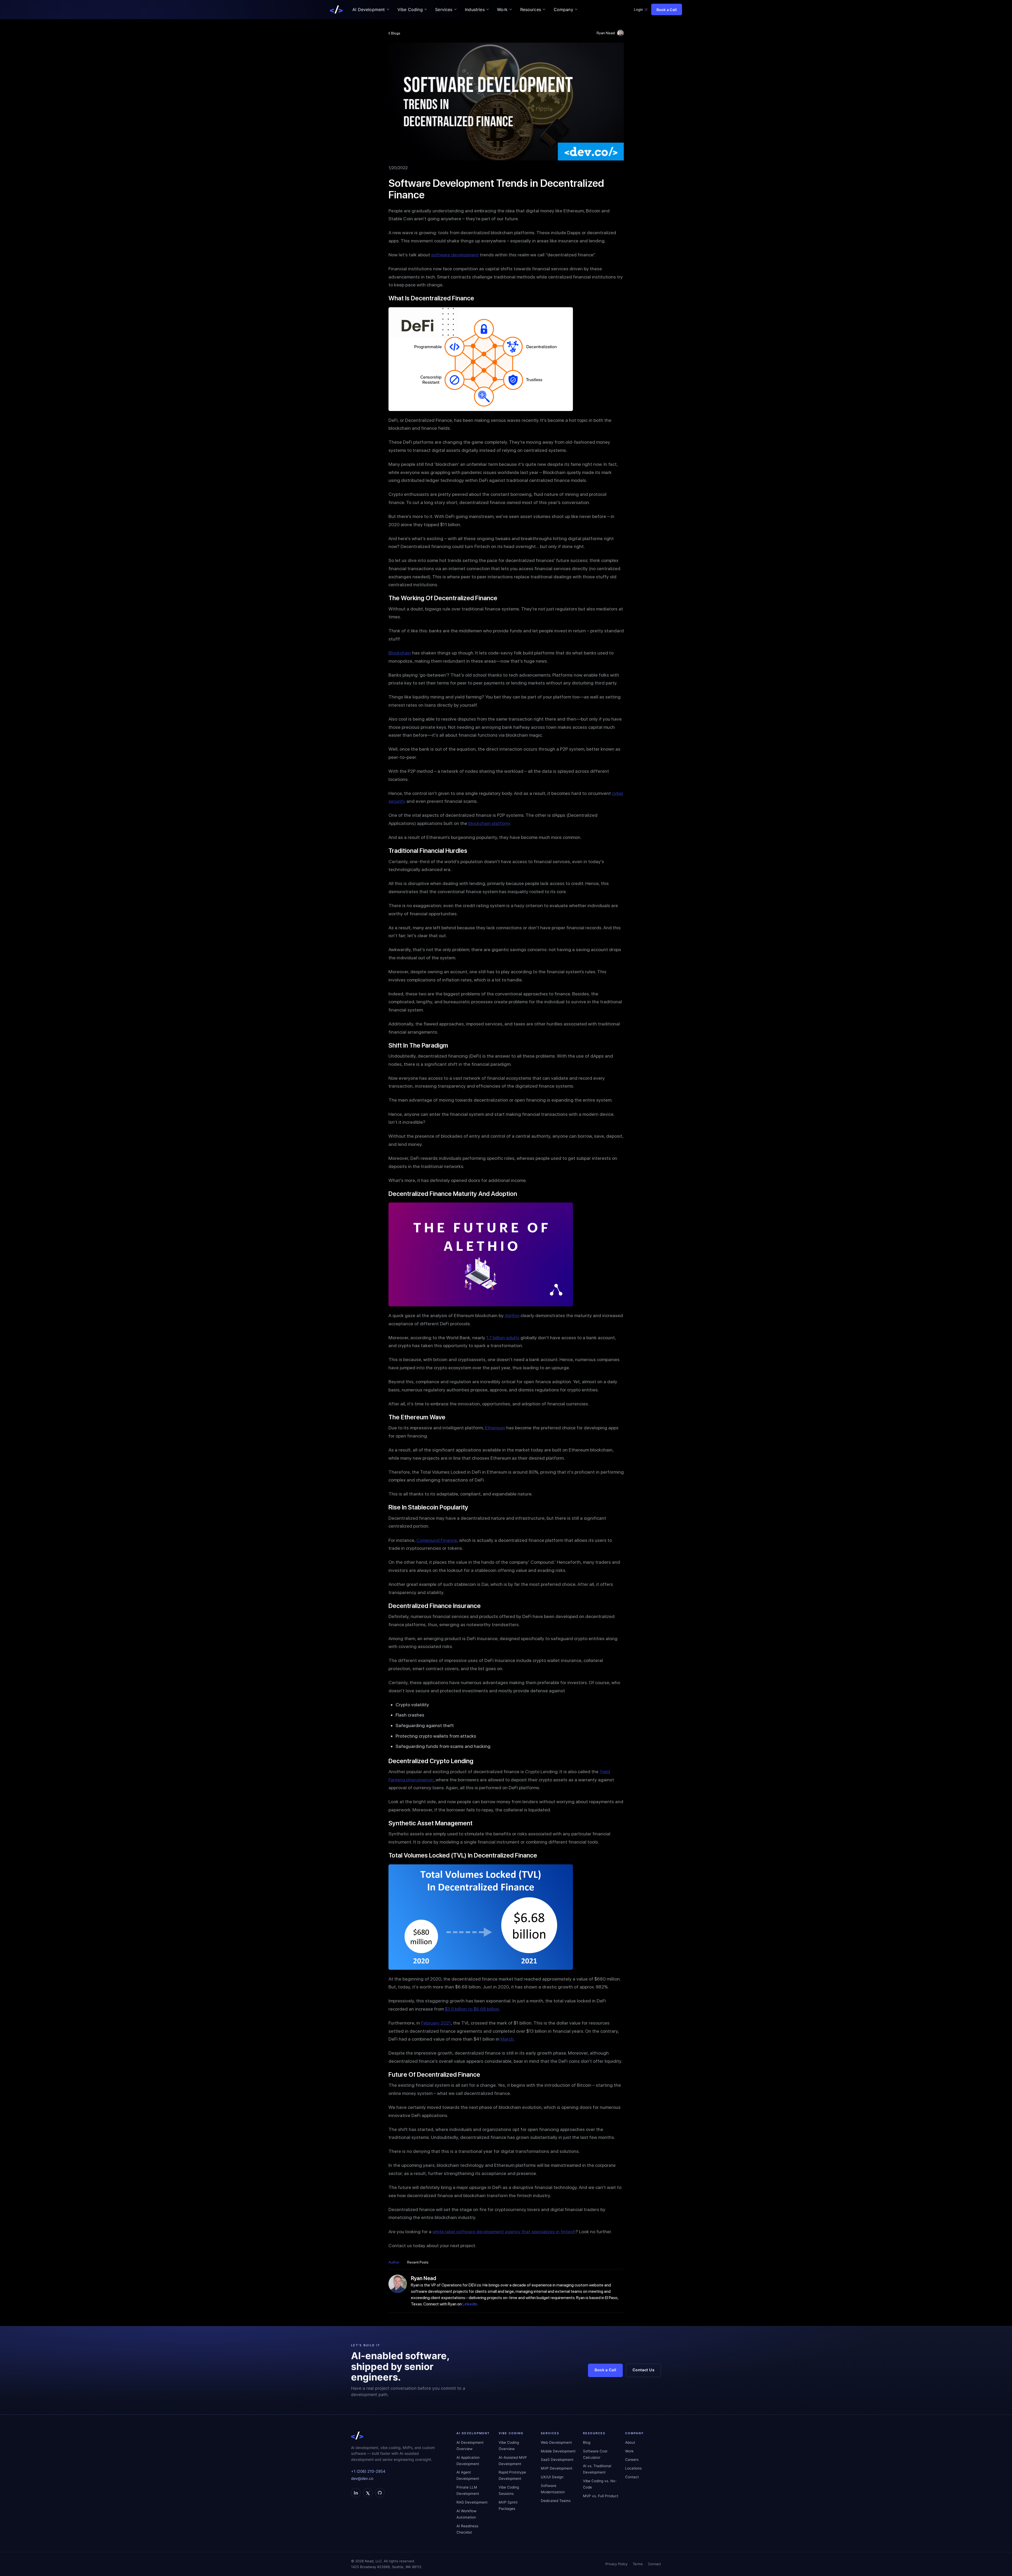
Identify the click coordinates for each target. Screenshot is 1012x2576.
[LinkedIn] (356, 2493)
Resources (531, 9)
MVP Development (557, 2468)
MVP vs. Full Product (601, 2496)
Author (394, 2262)
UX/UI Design (552, 2477)
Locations (633, 2468)
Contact (632, 2477)
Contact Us (643, 2370)
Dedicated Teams (556, 2501)
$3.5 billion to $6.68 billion (472, 2009)
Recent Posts (418, 2262)
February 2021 (436, 2023)
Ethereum (495, 1428)
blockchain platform (489, 823)
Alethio (512, 1315)
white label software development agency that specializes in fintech (504, 2232)
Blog (587, 2442)
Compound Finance (437, 1540)
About (630, 2442)
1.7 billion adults (503, 1338)
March (507, 2039)
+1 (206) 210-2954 (368, 2471)
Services (444, 9)
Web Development (556, 2442)
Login (638, 9)
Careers (632, 2460)
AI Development (369, 9)
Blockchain (400, 653)
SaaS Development (557, 2460)
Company (563, 9)
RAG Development (472, 2502)
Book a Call (667, 10)
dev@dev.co (362, 2479)
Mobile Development (558, 2451)
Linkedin (470, 2304)
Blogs (395, 33)
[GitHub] (380, 2493)
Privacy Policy (616, 2564)
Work (502, 9)
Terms (638, 2564)
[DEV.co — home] (336, 9)
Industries (475, 9)
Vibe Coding (410, 9)
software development (455, 255)
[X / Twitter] (368, 2493)
